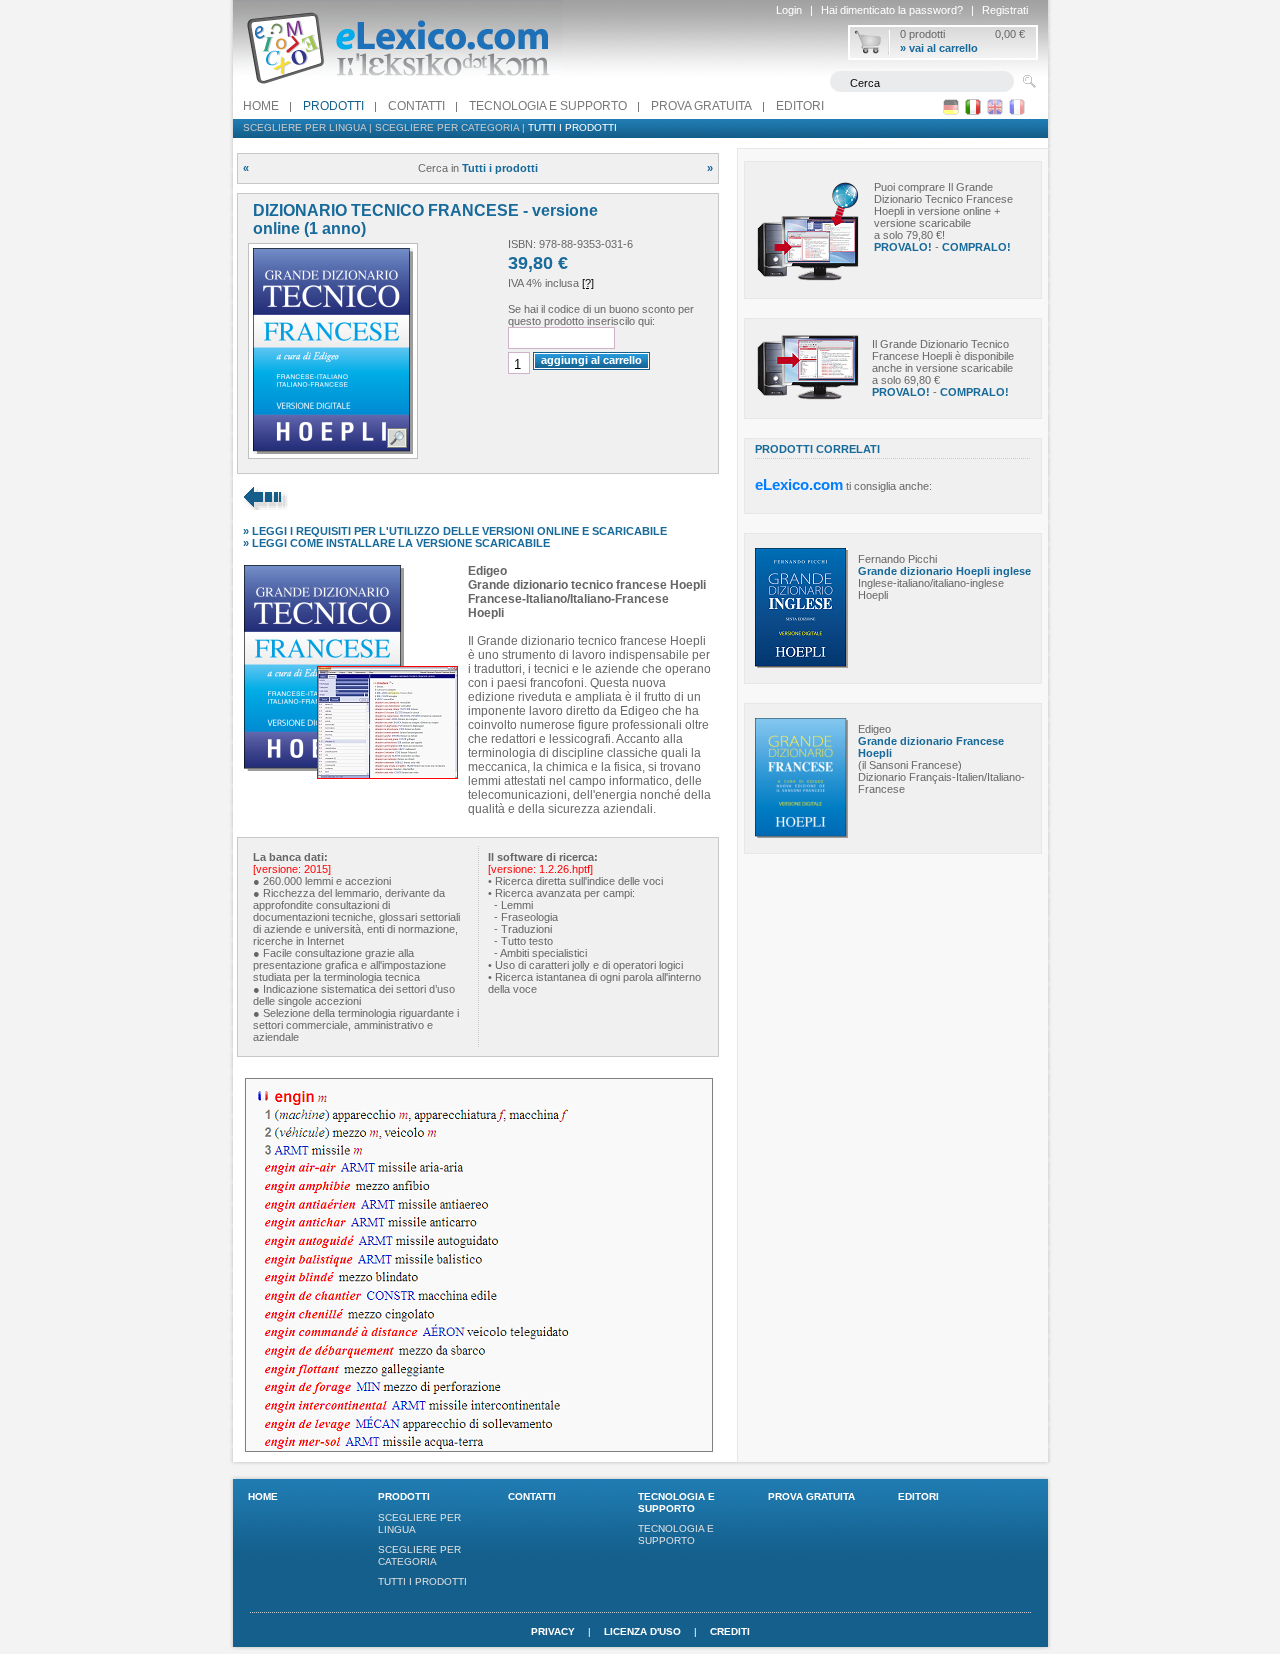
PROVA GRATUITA (701, 106)
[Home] (398, 89)
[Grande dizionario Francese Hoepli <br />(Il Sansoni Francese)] (801, 834)
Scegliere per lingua (304, 127)
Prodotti (333, 106)
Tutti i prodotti (572, 127)
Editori (800, 106)
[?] (588, 283)
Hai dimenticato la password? (892, 10)
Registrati (1005, 10)
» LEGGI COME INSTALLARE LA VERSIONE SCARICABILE (396, 543)
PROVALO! (903, 247)
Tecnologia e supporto (548, 106)
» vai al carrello (939, 48)
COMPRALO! (976, 247)
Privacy (553, 1631)
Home (261, 106)
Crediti (730, 1631)
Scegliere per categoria (447, 127)
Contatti (416, 106)
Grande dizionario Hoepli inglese (944, 571)
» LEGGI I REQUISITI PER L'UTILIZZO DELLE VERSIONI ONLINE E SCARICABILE (455, 531)
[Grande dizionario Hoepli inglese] (801, 664)
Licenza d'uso (642, 1631)
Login (789, 10)
